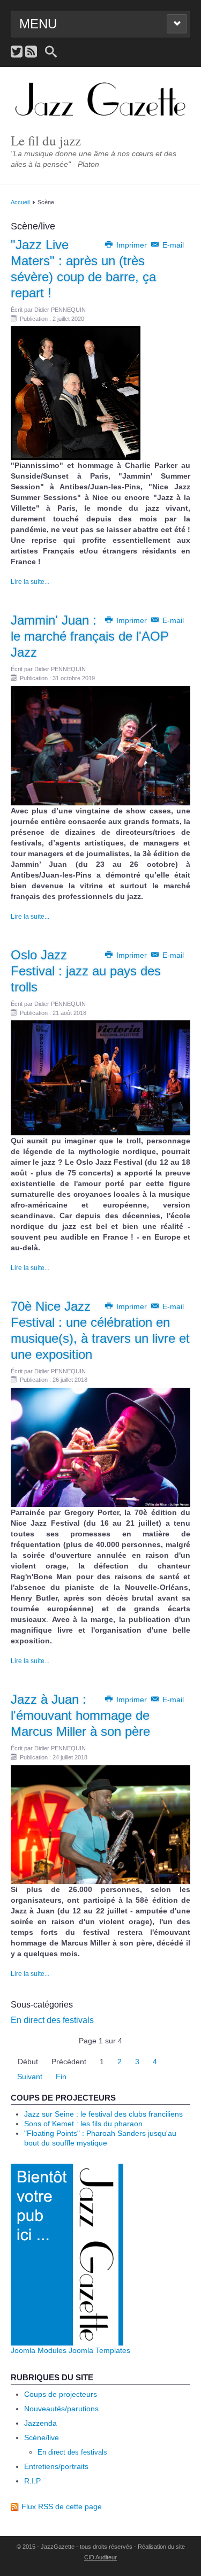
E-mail (172, 245)
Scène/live (42, 2437)
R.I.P (32, 2481)
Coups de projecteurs (61, 2394)
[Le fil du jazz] (100, 100)
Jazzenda (40, 2423)
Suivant (30, 2077)
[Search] (51, 52)
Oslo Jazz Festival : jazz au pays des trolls (86, 971)
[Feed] (31, 52)
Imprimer (132, 245)
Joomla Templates (99, 2350)
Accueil (20, 202)
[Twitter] (17, 52)
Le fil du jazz (46, 140)
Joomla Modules (39, 2350)
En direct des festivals (52, 2020)
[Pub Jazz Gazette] (67, 2254)
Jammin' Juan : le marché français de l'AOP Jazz (90, 636)
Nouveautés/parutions (61, 2409)
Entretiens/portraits (56, 2466)
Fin (61, 2077)
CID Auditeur (100, 2557)
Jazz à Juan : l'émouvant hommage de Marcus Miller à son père (80, 1715)
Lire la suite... (30, 582)
